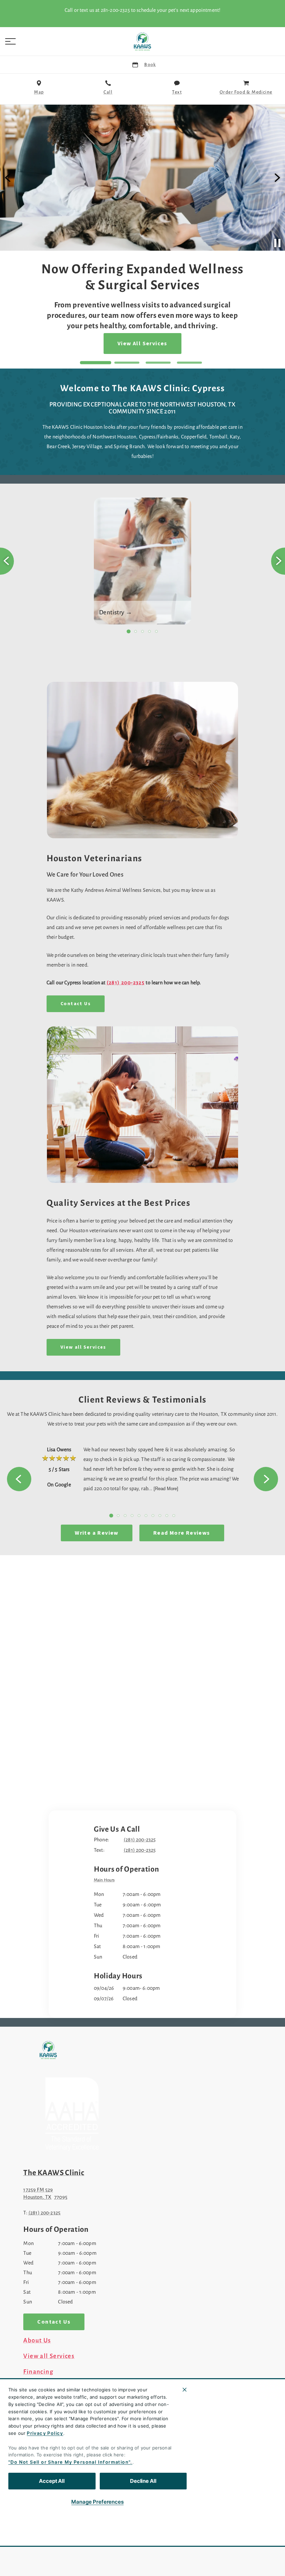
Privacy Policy (45, 2433)
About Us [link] (37, 2341)
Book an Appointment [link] (142, 323)
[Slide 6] (146, 1516)
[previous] (8, 178)
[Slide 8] (160, 1516)
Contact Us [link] (76, 1004)
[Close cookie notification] (185, 2390)
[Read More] (166, 1489)
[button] (10, 41)
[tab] (106, 1881)
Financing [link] (38, 2372)
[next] (277, 178)
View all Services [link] (83, 1347)
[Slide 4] (189, 363)
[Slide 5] (156, 631)
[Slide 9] (167, 1516)
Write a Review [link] (97, 1533)
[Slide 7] (153, 1516)
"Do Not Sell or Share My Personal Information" (69, 2462)
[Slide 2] (127, 363)
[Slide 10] (174, 1516)
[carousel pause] (277, 243)
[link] (142, 41)
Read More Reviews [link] (182, 1533)
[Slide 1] (96, 363)
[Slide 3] (158, 363)
